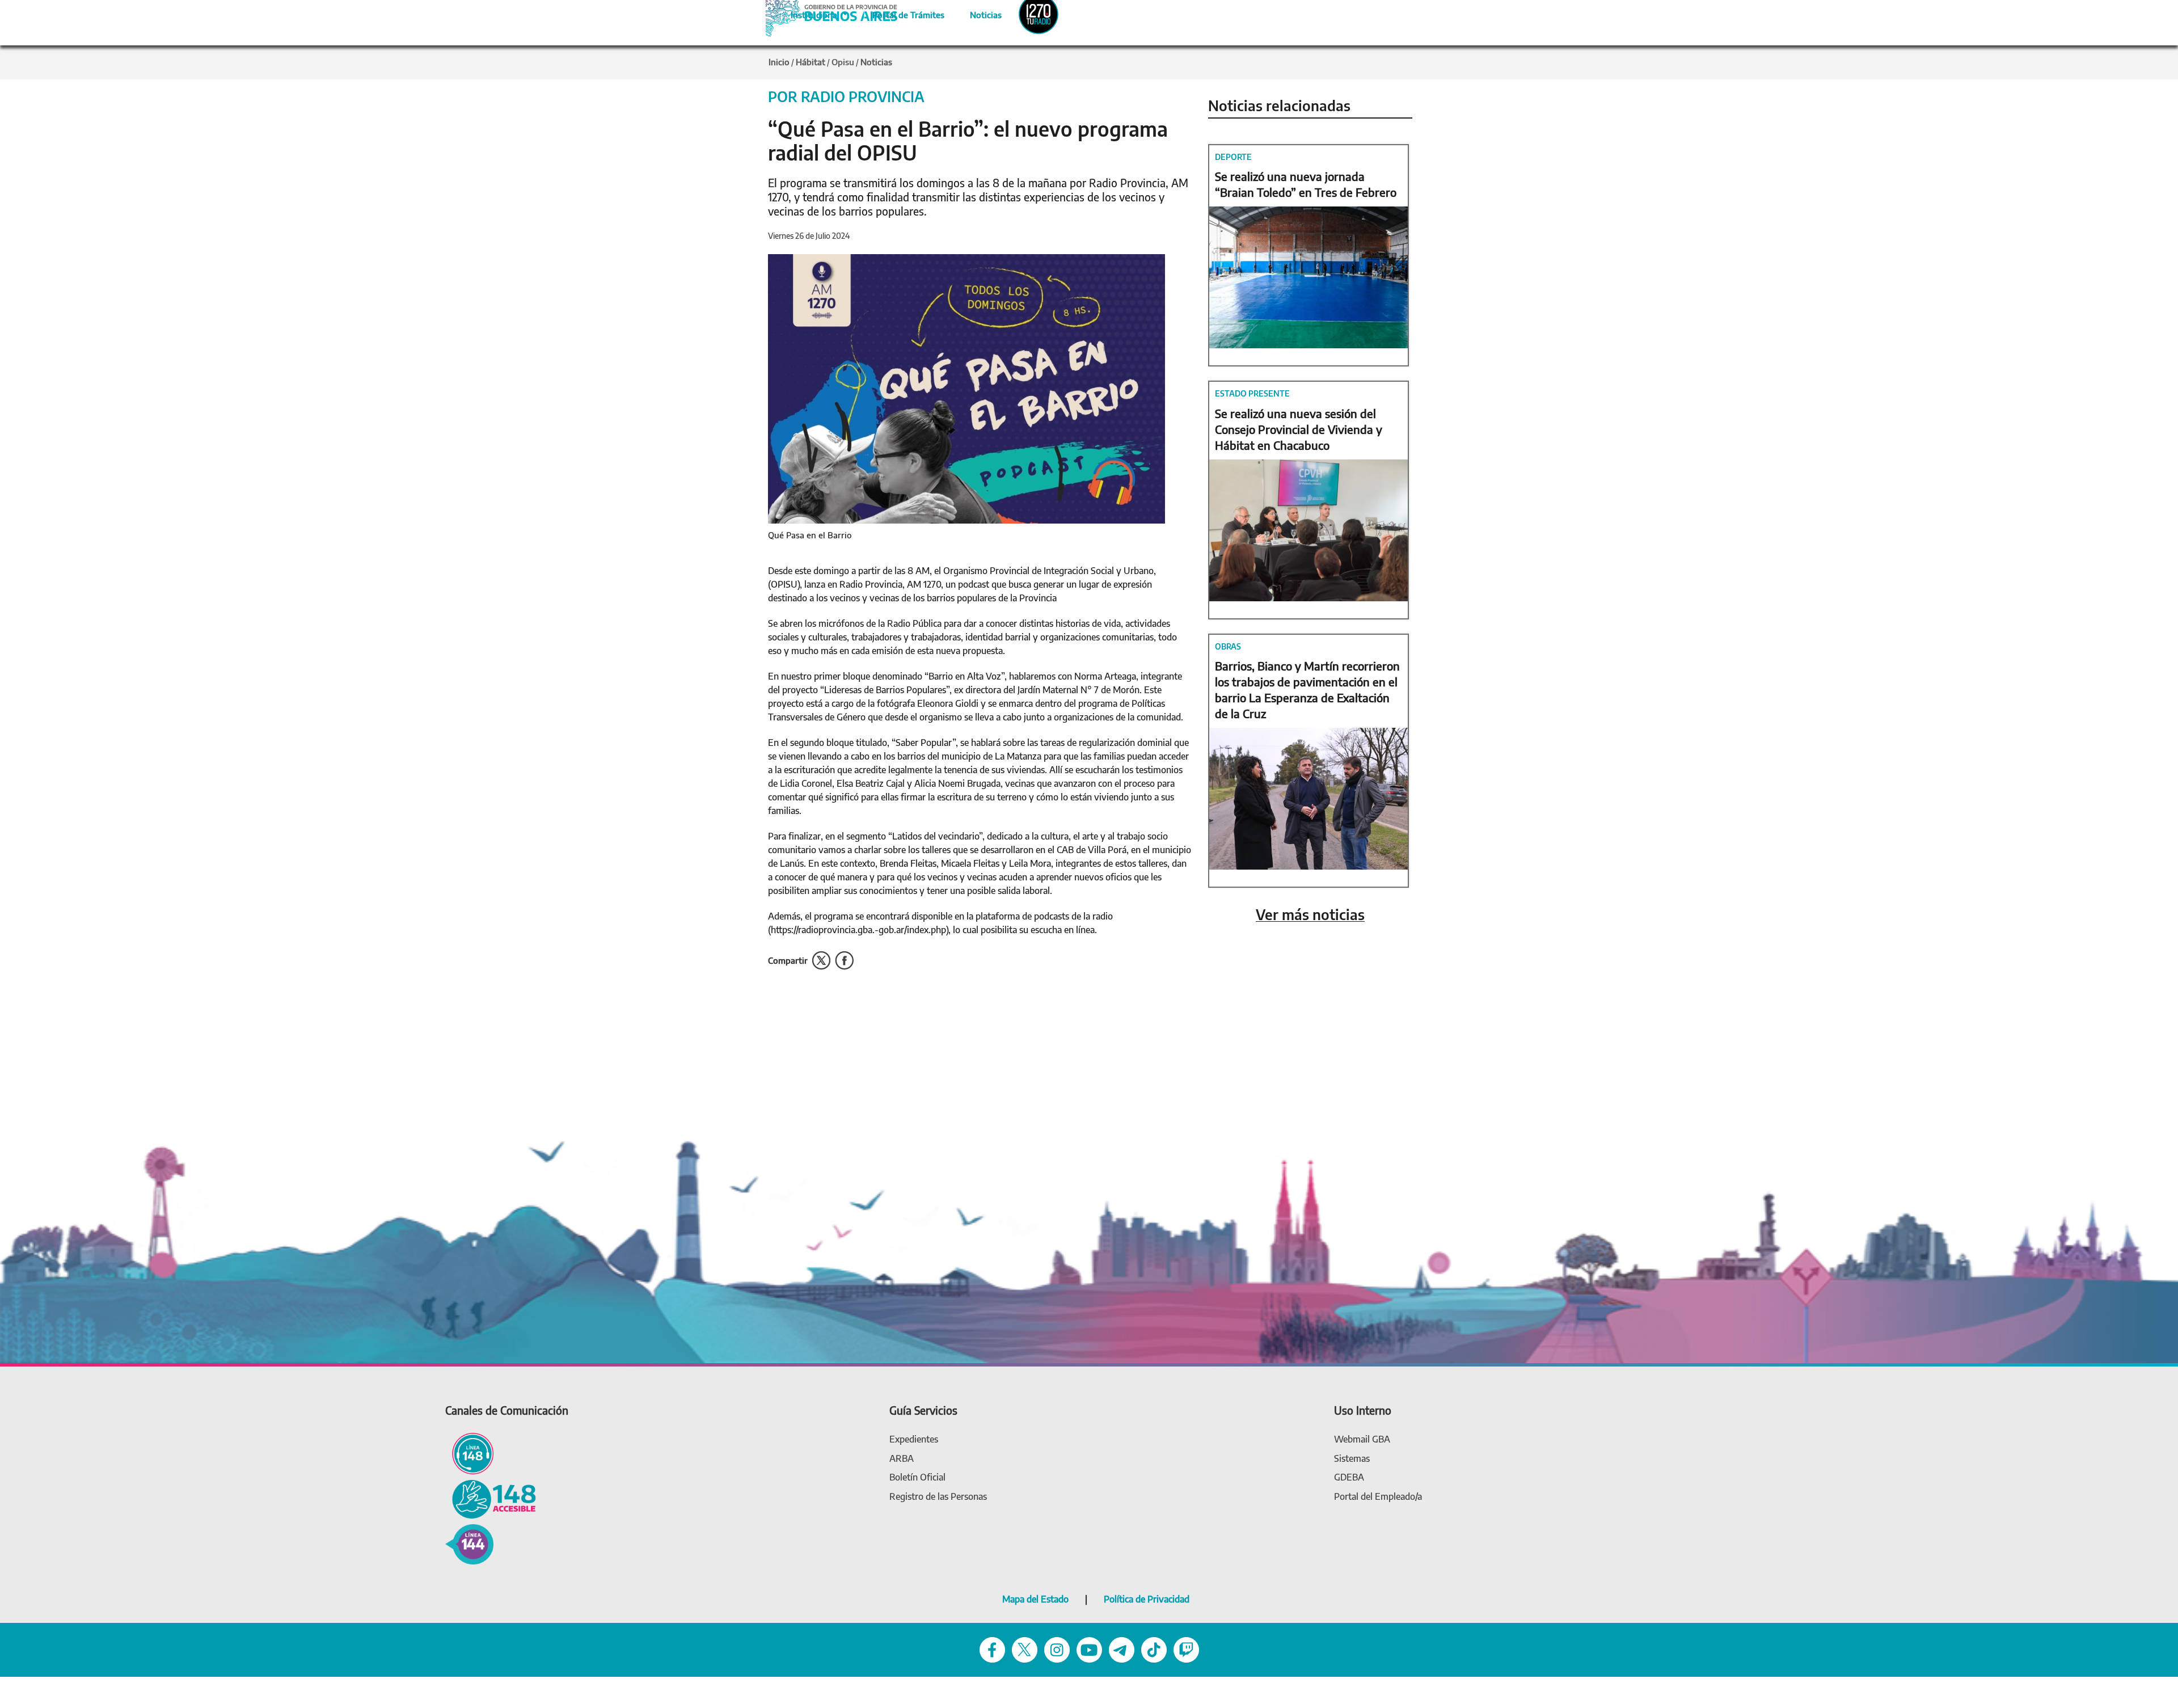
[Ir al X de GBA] (1025, 1649)
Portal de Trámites (902, 13)
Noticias (976, 13)
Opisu (843, 62)
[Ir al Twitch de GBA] (1186, 1649)
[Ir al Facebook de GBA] (992, 1649)
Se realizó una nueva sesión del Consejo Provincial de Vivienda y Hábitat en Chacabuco (1299, 429)
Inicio (779, 62)
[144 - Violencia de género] (469, 1543)
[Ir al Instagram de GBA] (1057, 1649)
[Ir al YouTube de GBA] (1089, 1649)
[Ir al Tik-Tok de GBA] (1154, 1649)
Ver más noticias (1310, 915)
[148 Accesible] (491, 1498)
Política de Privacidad (1147, 1599)
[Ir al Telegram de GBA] (1122, 1649)
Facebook (844, 961)
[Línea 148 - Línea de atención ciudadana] (469, 1453)
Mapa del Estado (1035, 1599)
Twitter (821, 961)
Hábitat (811, 62)
